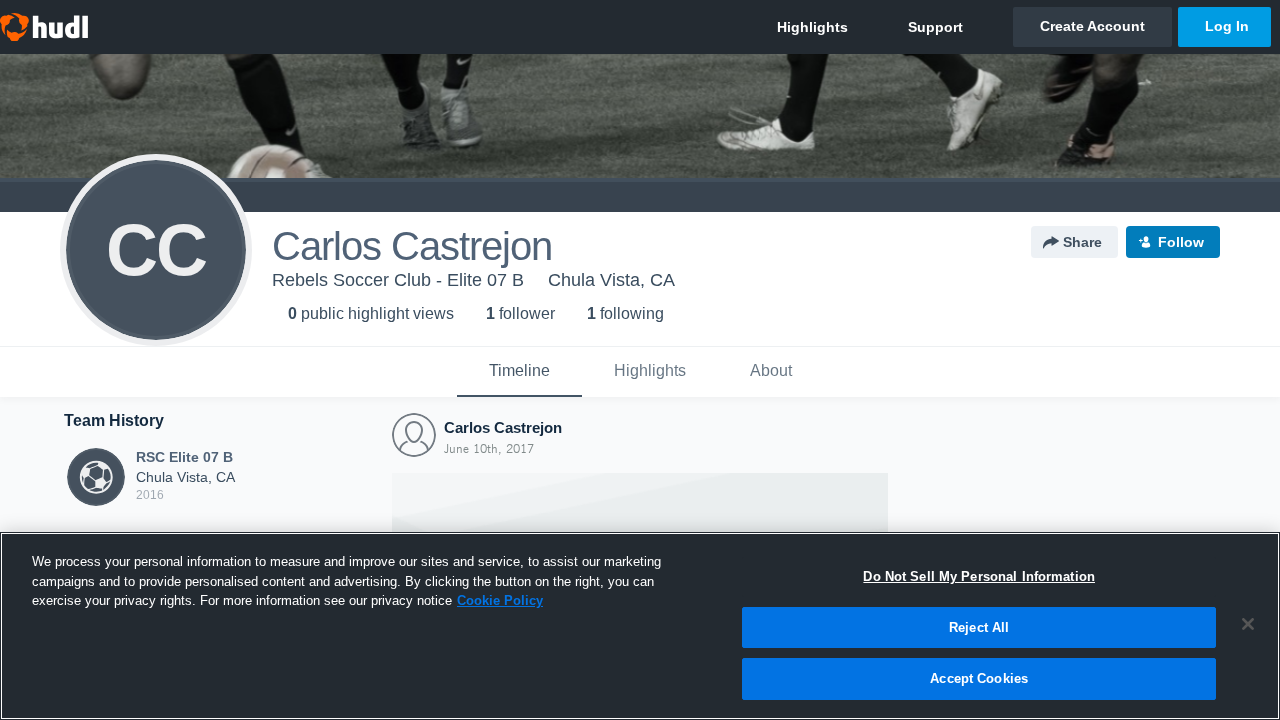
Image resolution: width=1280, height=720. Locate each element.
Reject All (979, 627)
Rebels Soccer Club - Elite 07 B (398, 280)
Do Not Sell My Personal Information (979, 576)
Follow (1181, 242)
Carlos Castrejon (503, 427)
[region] (640, 626)
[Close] (1248, 624)
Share (1082, 242)
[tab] (519, 372)
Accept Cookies (979, 678)
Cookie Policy (500, 600)
